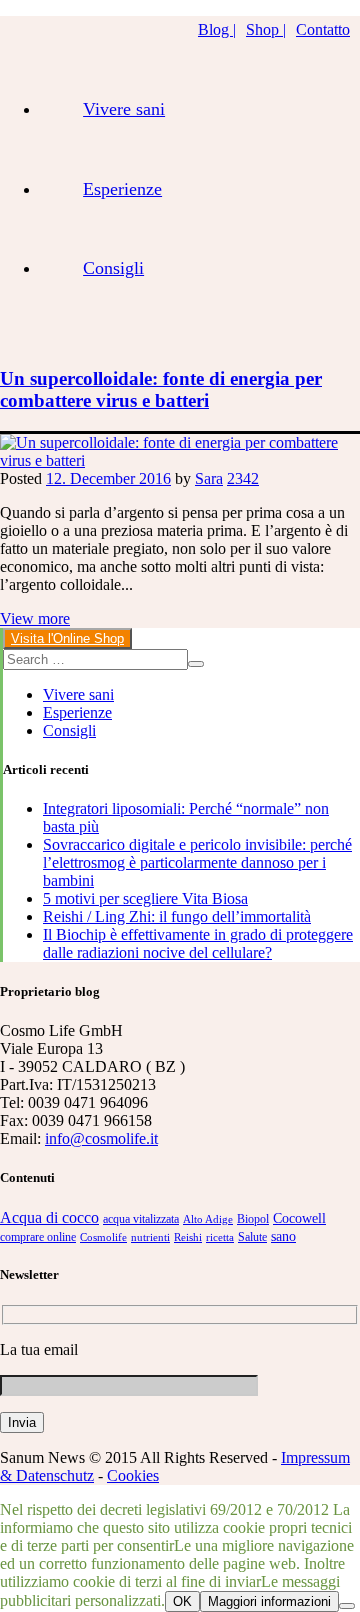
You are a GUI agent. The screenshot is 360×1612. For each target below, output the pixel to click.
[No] (347, 1606)
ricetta (220, 1237)
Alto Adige (208, 1219)
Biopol (253, 1219)
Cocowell (299, 1218)
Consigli (113, 268)
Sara (209, 478)
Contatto (323, 29)
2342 (243, 478)
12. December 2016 (108, 478)
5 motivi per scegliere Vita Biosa (145, 898)
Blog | (217, 29)
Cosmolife (103, 1237)
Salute (252, 1237)
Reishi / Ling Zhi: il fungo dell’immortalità (177, 916)
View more (35, 618)
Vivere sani (124, 109)
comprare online (38, 1237)
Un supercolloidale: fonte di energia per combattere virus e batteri (161, 389)
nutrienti (150, 1237)
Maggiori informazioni (269, 1601)
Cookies (133, 1475)
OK (182, 1601)
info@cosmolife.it (101, 1138)
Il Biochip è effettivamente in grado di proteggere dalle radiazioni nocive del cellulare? (198, 943)
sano (283, 1236)
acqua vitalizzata (141, 1219)
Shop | (266, 29)
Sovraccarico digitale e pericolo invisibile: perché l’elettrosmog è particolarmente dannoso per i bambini (197, 862)
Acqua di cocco (49, 1217)
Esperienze (122, 189)
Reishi (188, 1237)
